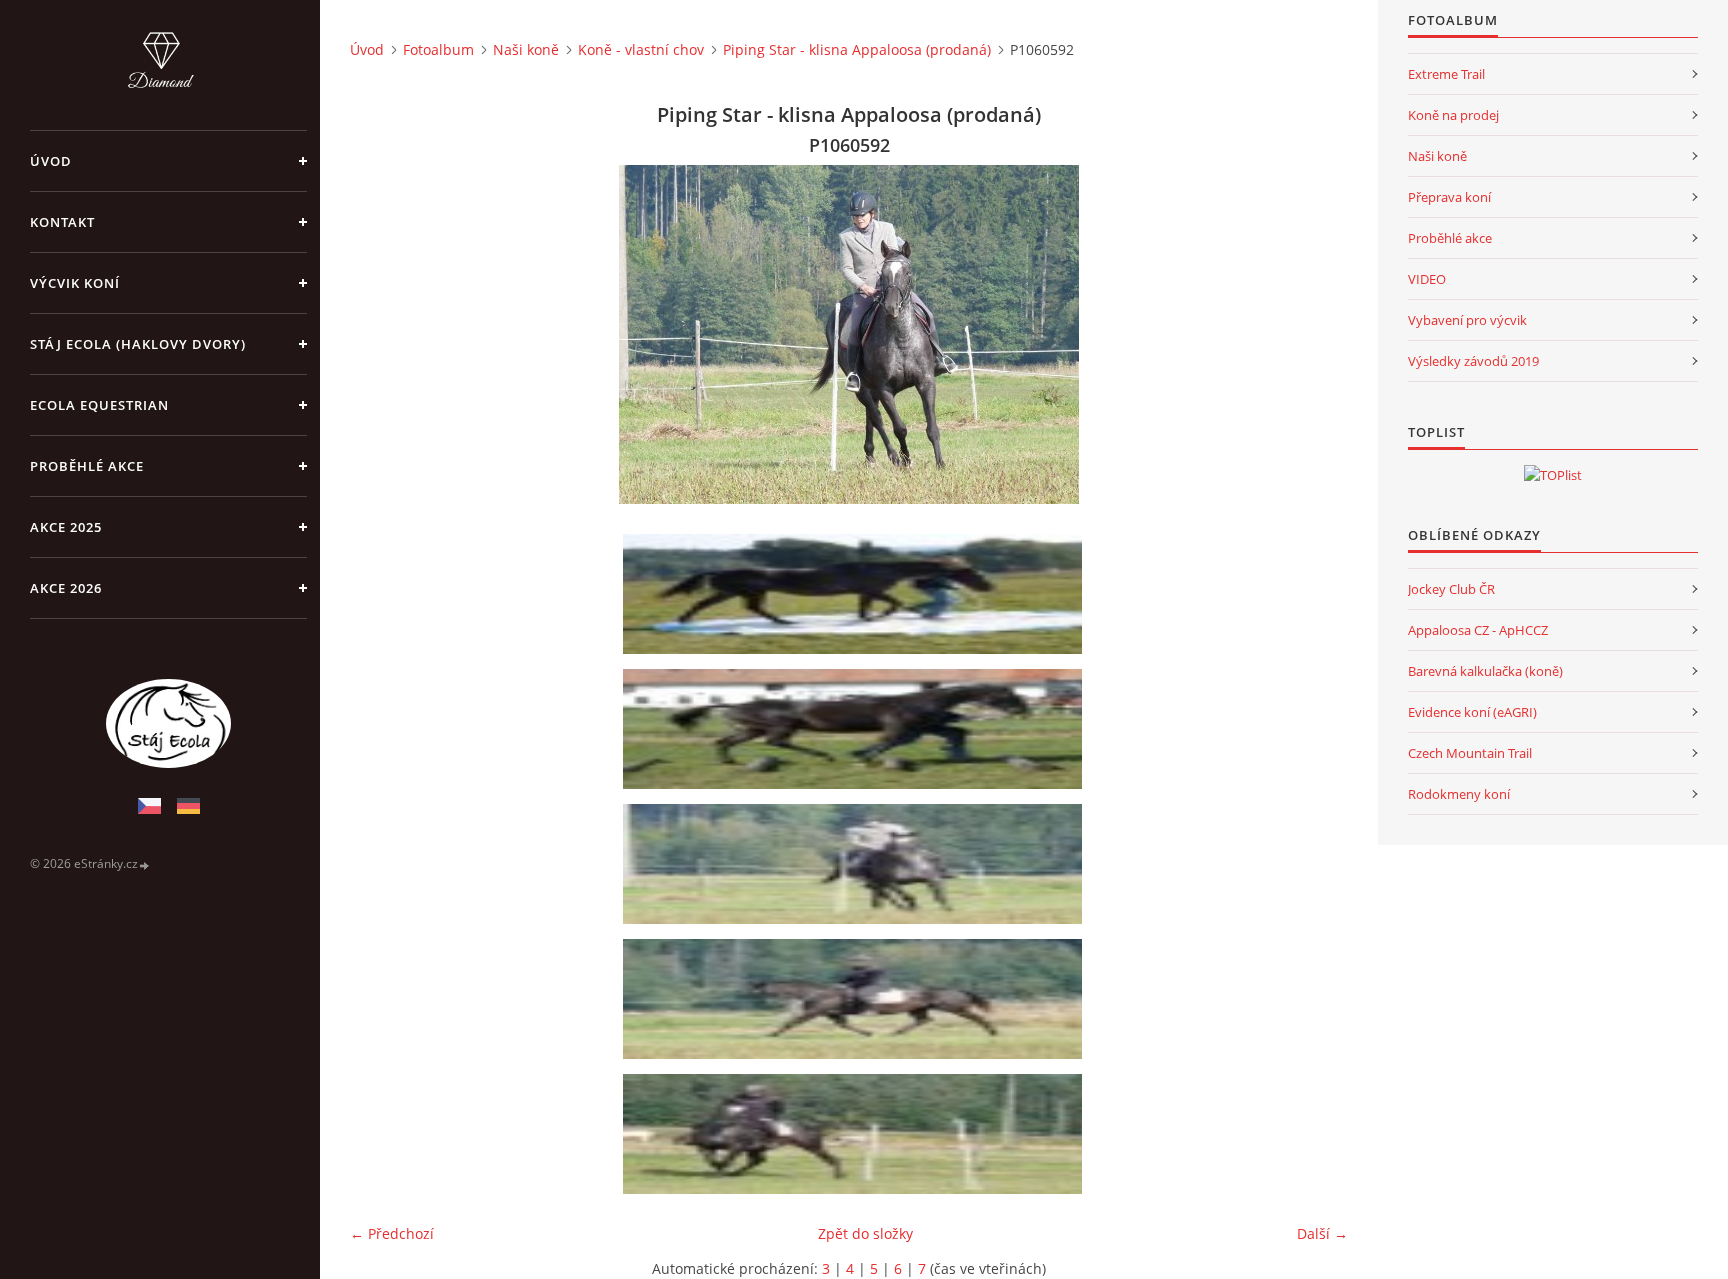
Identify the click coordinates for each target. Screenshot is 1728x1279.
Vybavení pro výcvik (1467, 320)
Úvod (51, 161)
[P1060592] (856, 864)
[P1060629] (856, 999)
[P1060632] (856, 1134)
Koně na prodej (1453, 115)
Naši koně (526, 49)
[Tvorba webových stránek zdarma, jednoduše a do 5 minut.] (145, 864)
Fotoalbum (438, 49)
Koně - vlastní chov (641, 49)
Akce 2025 (66, 527)
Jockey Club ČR (1451, 589)
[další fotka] (1315, 334)
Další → (1322, 1233)
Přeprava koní (1449, 197)
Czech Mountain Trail (1470, 753)
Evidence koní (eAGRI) (1472, 712)
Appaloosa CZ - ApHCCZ (1478, 630)
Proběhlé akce (87, 466)
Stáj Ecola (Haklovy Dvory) (138, 344)
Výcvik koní (75, 283)
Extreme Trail (1446, 74)
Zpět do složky (865, 1233)
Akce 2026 (66, 588)
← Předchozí (392, 1233)
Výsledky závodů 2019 (1473, 361)
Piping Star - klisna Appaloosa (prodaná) (857, 49)
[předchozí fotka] (382, 334)
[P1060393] (856, 729)
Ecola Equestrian (99, 405)
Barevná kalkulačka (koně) (1485, 671)
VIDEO (1427, 279)
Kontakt (62, 222)
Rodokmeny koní (1459, 794)
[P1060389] (856, 594)
